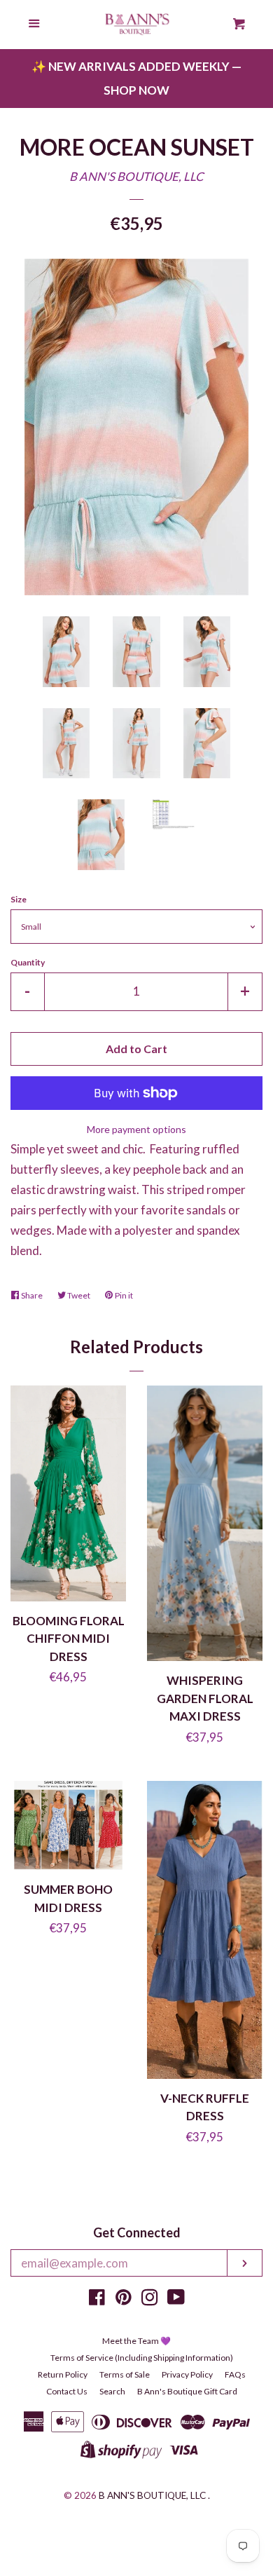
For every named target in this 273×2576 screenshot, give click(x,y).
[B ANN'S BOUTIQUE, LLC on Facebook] (97, 2299)
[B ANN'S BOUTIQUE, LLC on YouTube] (176, 2299)
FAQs (235, 2374)
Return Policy (63, 2374)
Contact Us (67, 2391)
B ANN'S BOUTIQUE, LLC (136, 176)
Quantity (28, 962)
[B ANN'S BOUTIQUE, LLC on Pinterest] (124, 2299)
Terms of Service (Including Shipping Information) (142, 2358)
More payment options (136, 1129)
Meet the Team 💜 (136, 2341)
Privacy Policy (187, 2374)
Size (19, 899)
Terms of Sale (125, 2374)
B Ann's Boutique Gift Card (187, 2391)
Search (112, 2391)
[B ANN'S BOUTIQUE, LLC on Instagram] (150, 2299)
